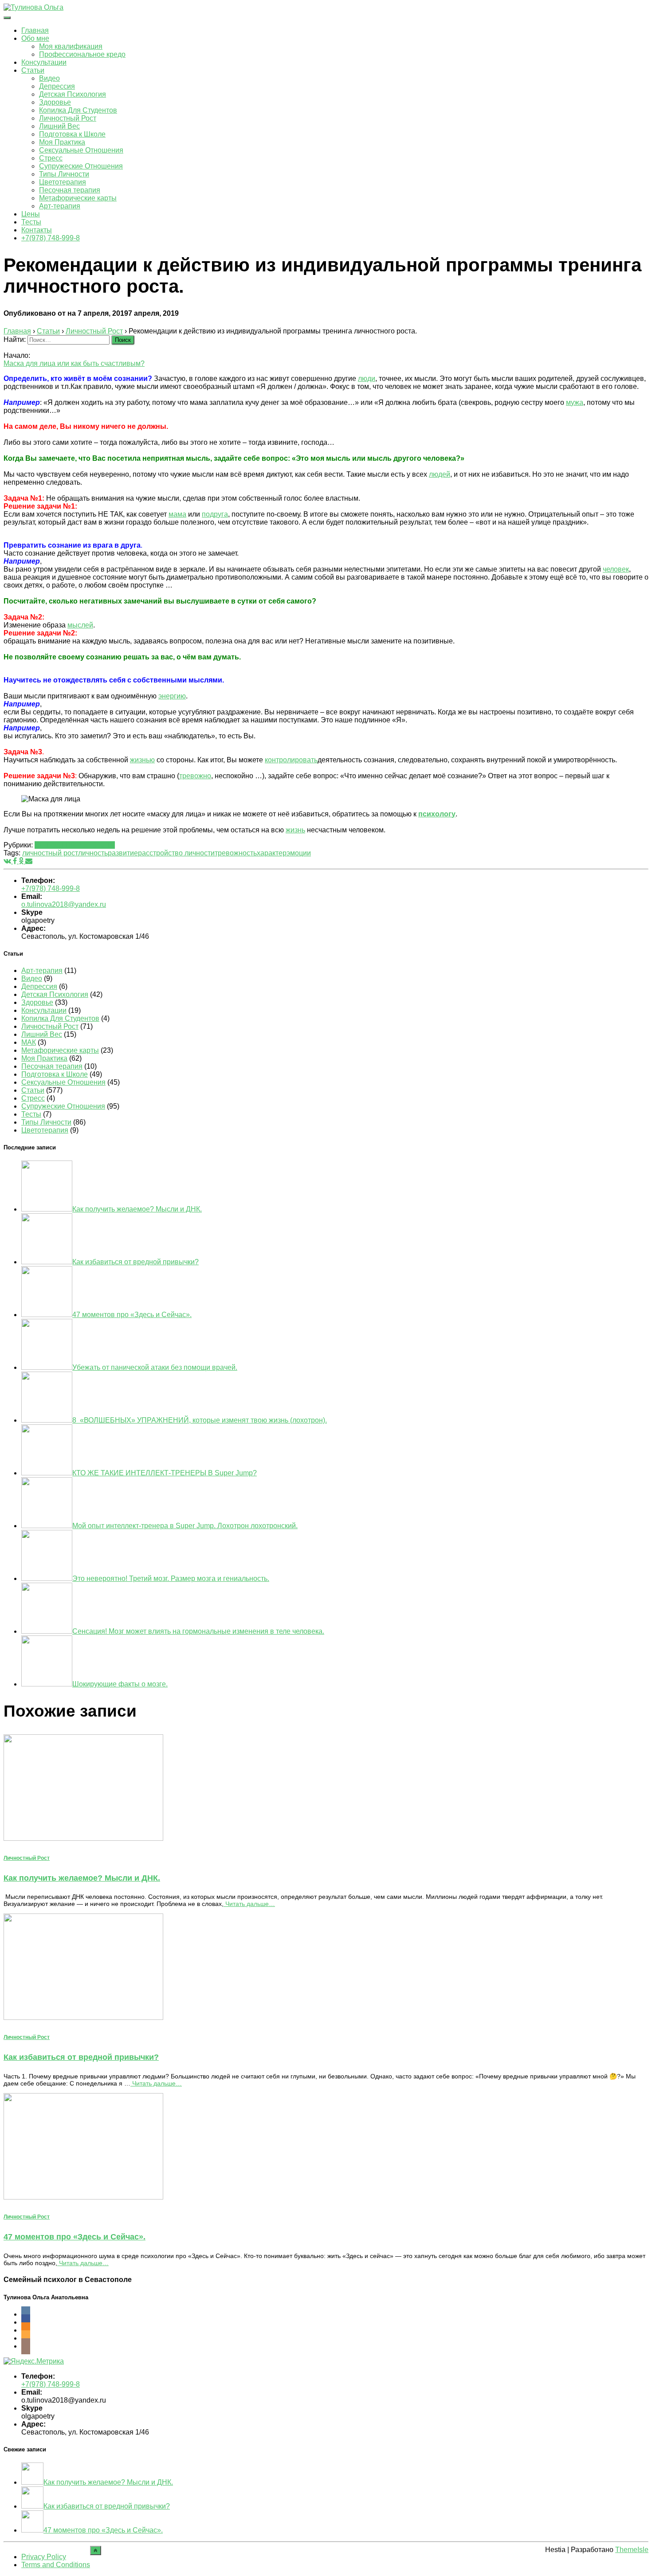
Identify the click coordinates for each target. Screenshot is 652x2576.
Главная (35, 30)
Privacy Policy (44, 2557)
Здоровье (55, 102)
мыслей (80, 625)
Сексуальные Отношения (81, 150)
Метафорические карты (78, 198)
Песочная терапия (70, 190)
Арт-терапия (60, 206)
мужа (575, 402)
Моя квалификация (71, 46)
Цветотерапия (63, 182)
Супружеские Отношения (81, 166)
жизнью (142, 760)
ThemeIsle (632, 2550)
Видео (49, 78)
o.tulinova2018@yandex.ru (64, 904)
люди (367, 378)
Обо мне (35, 38)
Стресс (51, 158)
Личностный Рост (68, 118)
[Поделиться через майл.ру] (29, 861)
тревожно (195, 776)
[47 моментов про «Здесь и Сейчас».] (83, 2197)
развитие (123, 853)
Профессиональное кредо (82, 54)
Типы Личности (64, 174)
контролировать (291, 760)
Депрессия (57, 86)
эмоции (299, 853)
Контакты (37, 230)
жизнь (295, 830)
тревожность (236, 853)
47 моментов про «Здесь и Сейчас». (75, 2237)
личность (93, 853)
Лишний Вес (59, 126)
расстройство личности (176, 853)
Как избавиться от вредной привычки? (81, 2057)
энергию (172, 696)
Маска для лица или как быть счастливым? (74, 363)
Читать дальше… (249, 1904)
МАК (29, 1042)
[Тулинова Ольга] (33, 7)
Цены (31, 214)
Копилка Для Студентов (78, 110)
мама (177, 514)
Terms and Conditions (56, 2565)
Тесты (31, 222)
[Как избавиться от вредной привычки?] (83, 2017)
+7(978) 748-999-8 (51, 238)
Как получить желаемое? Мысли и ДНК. (82, 1878)
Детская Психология (73, 94)
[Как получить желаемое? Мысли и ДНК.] (83, 1838)
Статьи (33, 70)
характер (272, 853)
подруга (215, 514)
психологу (437, 814)
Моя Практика (62, 142)
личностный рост (50, 853)
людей (440, 474)
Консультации (44, 62)
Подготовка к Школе (72, 134)
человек (616, 569)
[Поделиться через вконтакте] (8, 861)
